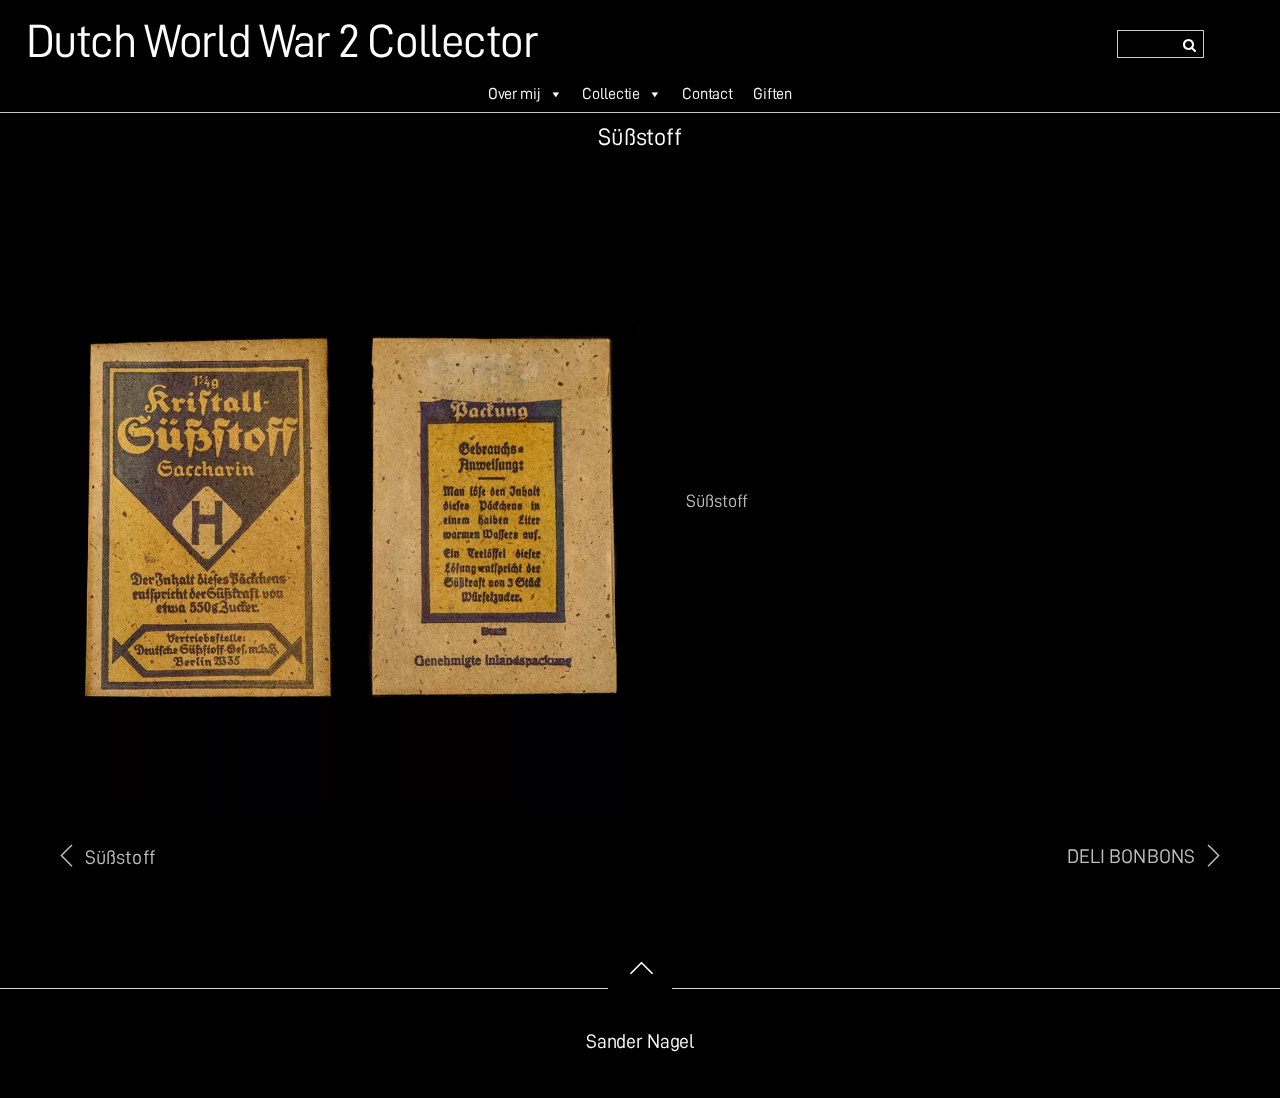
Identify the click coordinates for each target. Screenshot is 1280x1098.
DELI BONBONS (1131, 856)
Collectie (611, 94)
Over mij (514, 94)
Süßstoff (120, 857)
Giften (772, 94)
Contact (707, 94)
